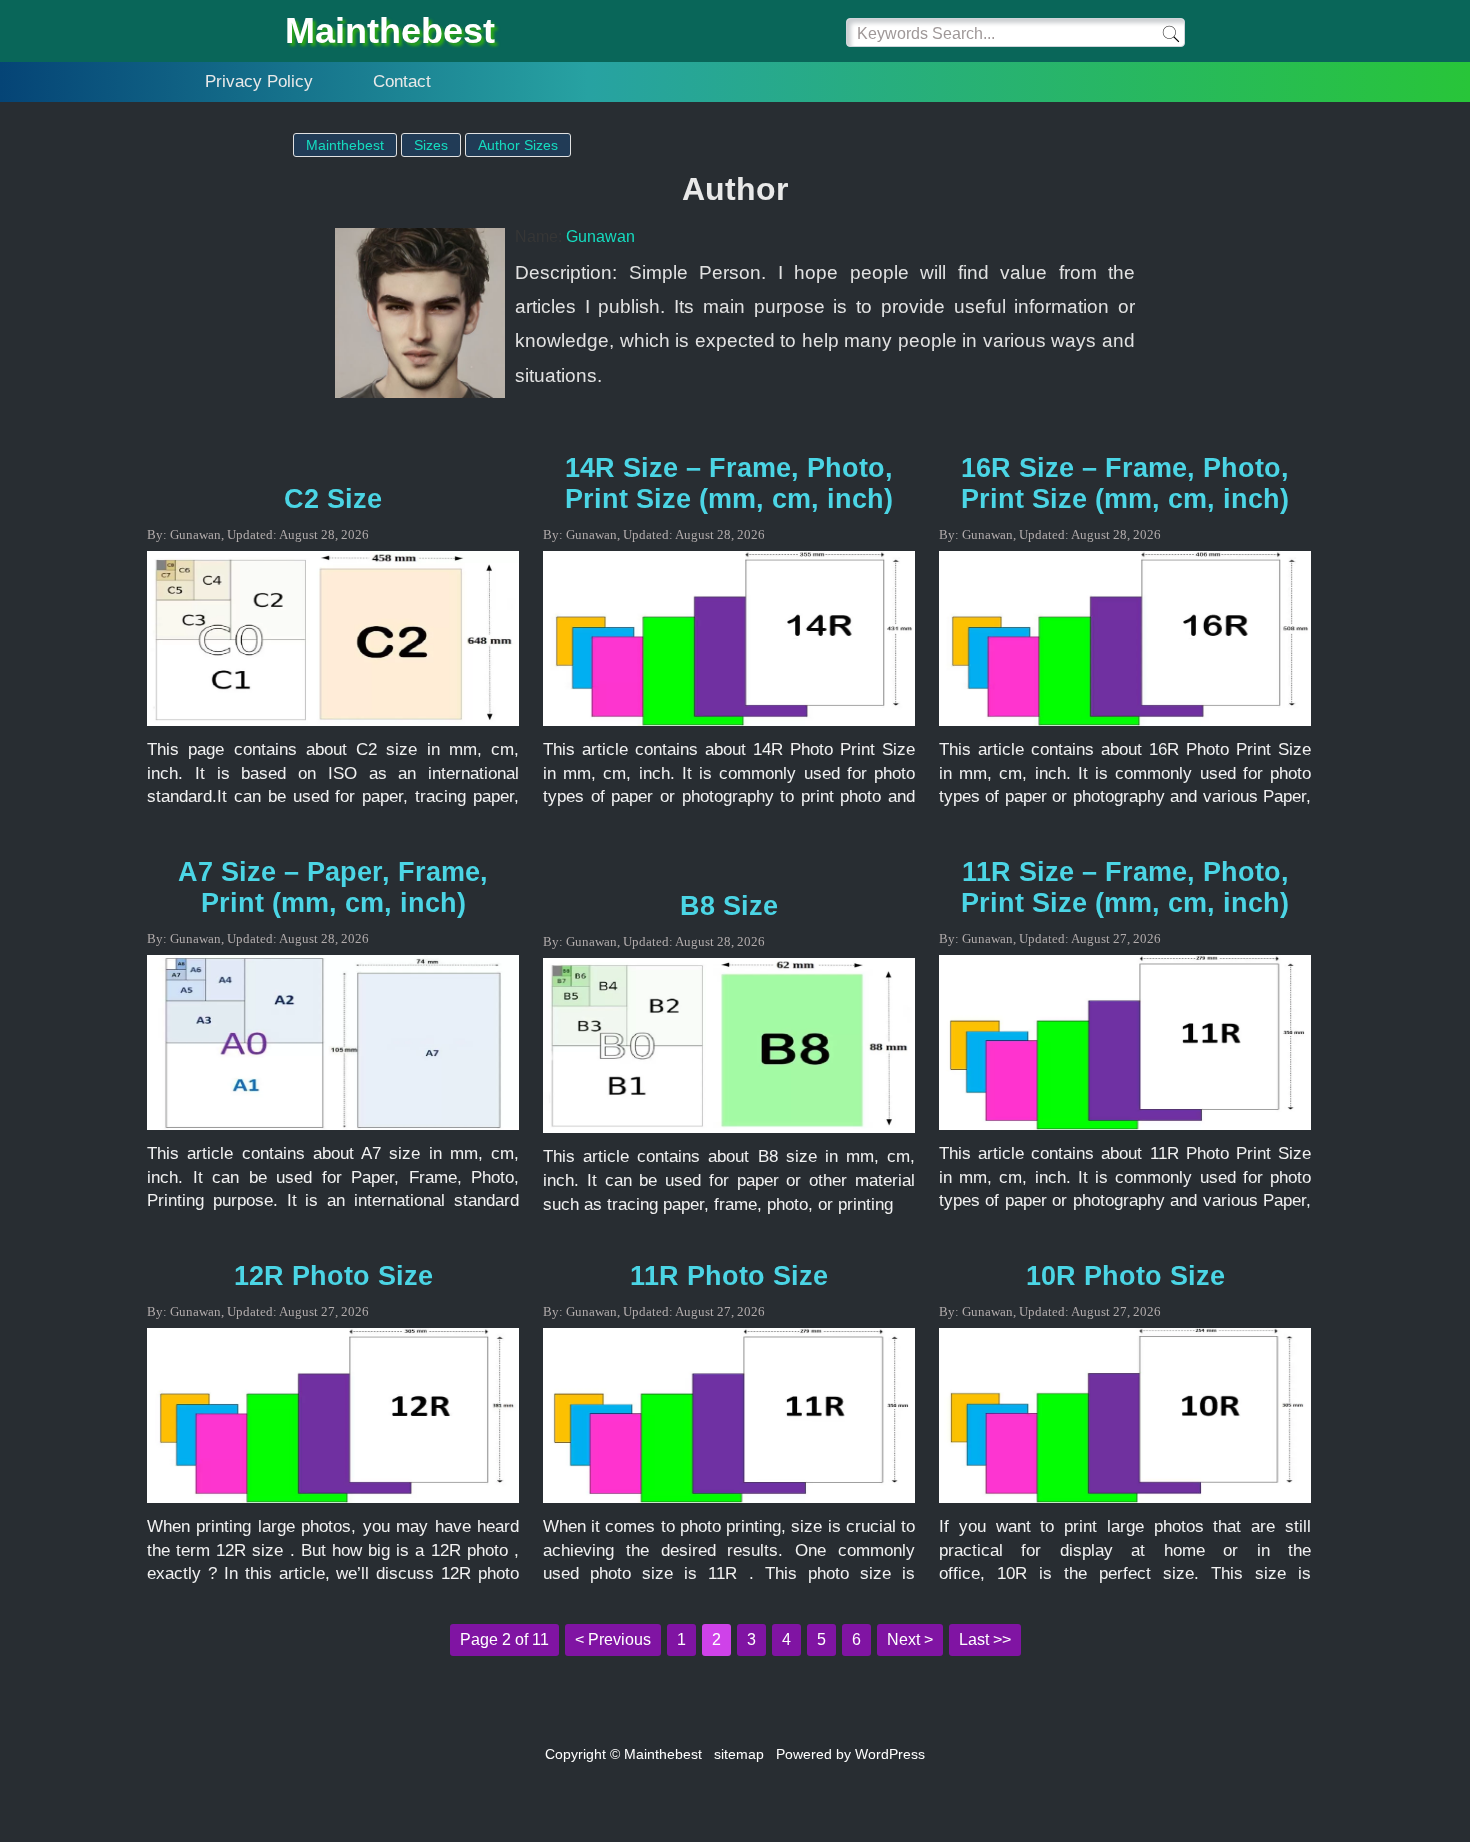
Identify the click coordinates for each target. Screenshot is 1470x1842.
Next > (910, 1639)
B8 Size (729, 906)
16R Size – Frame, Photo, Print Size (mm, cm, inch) (1125, 483)
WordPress (890, 1754)
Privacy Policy (259, 81)
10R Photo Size (1125, 1276)
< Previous (613, 1639)
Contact (402, 81)
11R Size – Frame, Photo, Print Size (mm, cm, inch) (1125, 887)
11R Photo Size (729, 1276)
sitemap (739, 1754)
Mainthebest (390, 30)
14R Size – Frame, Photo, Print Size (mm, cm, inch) (729, 483)
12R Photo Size (333, 1276)
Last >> (985, 1639)
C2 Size (333, 499)
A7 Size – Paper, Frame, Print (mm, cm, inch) (333, 887)
